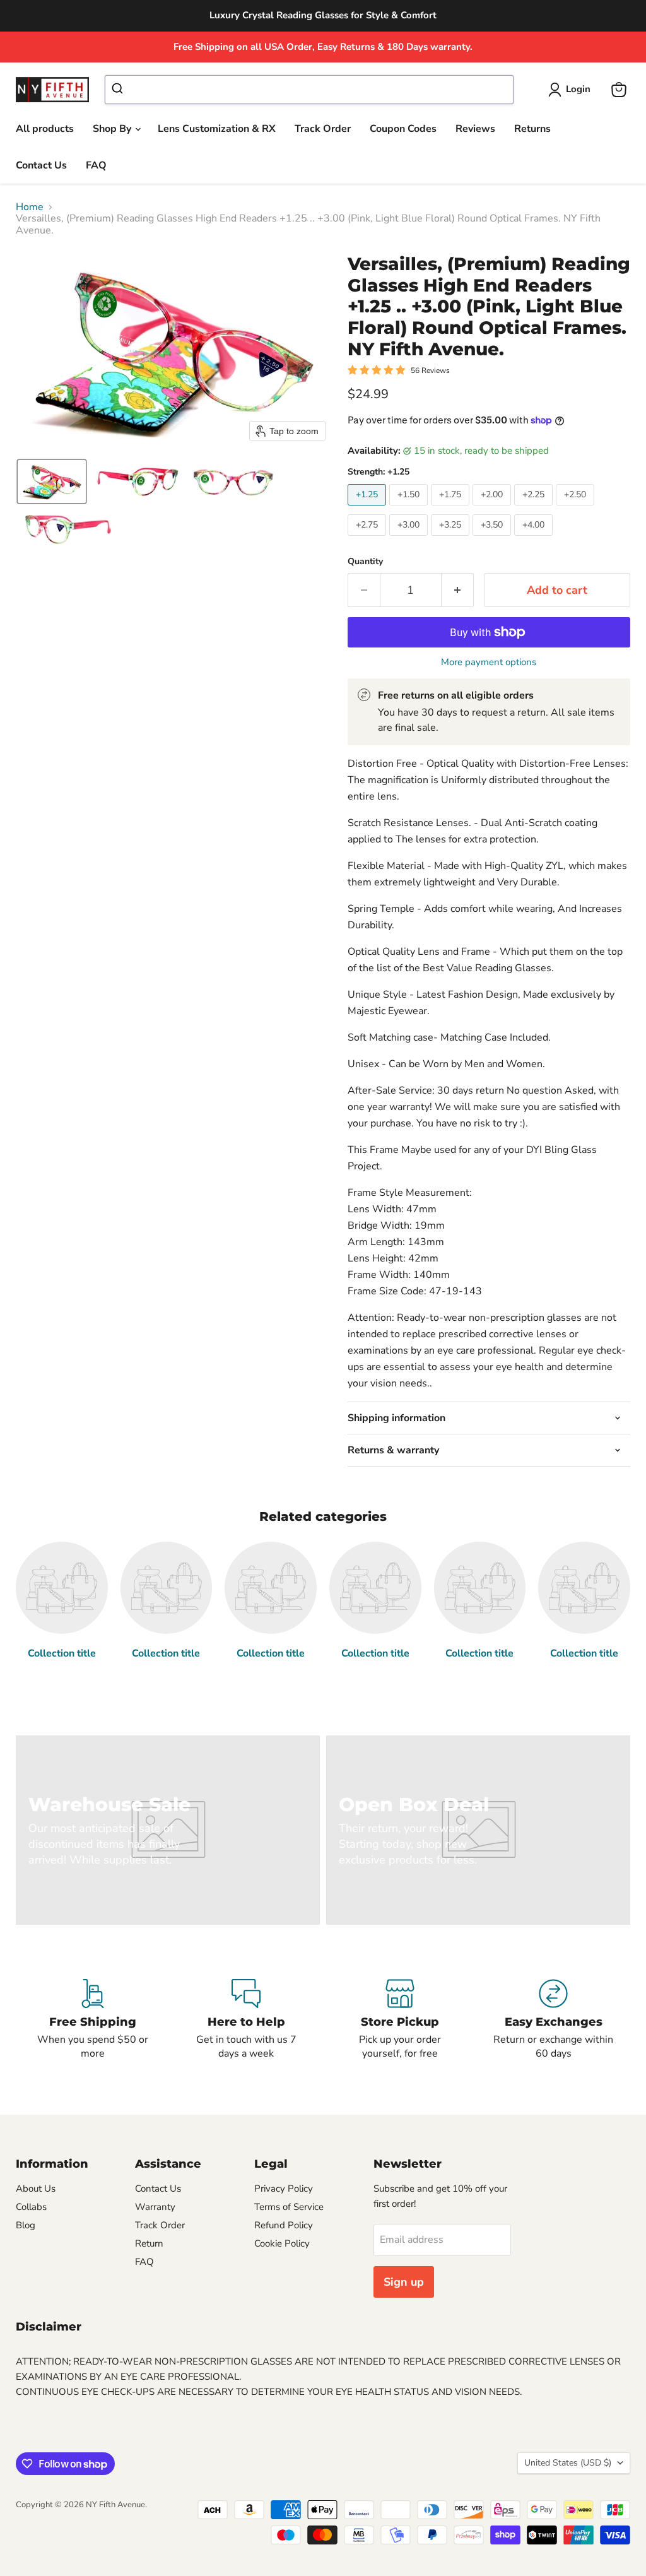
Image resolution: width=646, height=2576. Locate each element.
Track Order (323, 129)
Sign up (404, 2282)
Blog (26, 2225)
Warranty (155, 2207)
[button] (572, 90)
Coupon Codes (403, 129)
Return (149, 2243)
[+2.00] (493, 509)
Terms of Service (289, 2207)
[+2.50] (577, 509)
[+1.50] (410, 509)
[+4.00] (535, 539)
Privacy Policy (284, 2189)
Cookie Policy (282, 2243)
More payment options (489, 662)
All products (45, 129)
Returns (532, 129)
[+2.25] (535, 509)
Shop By (113, 129)
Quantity (365, 562)
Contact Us (41, 165)
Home (30, 207)
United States (568, 2463)
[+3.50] (493, 539)
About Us (36, 2189)
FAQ (96, 165)
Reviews (475, 129)
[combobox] (309, 90)
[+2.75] (368, 539)
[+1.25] (368, 509)
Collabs (31, 2207)
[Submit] (119, 90)
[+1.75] (452, 509)
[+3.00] (410, 539)
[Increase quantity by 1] (458, 590)
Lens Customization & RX (217, 129)
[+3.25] (452, 539)
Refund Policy (284, 2225)
